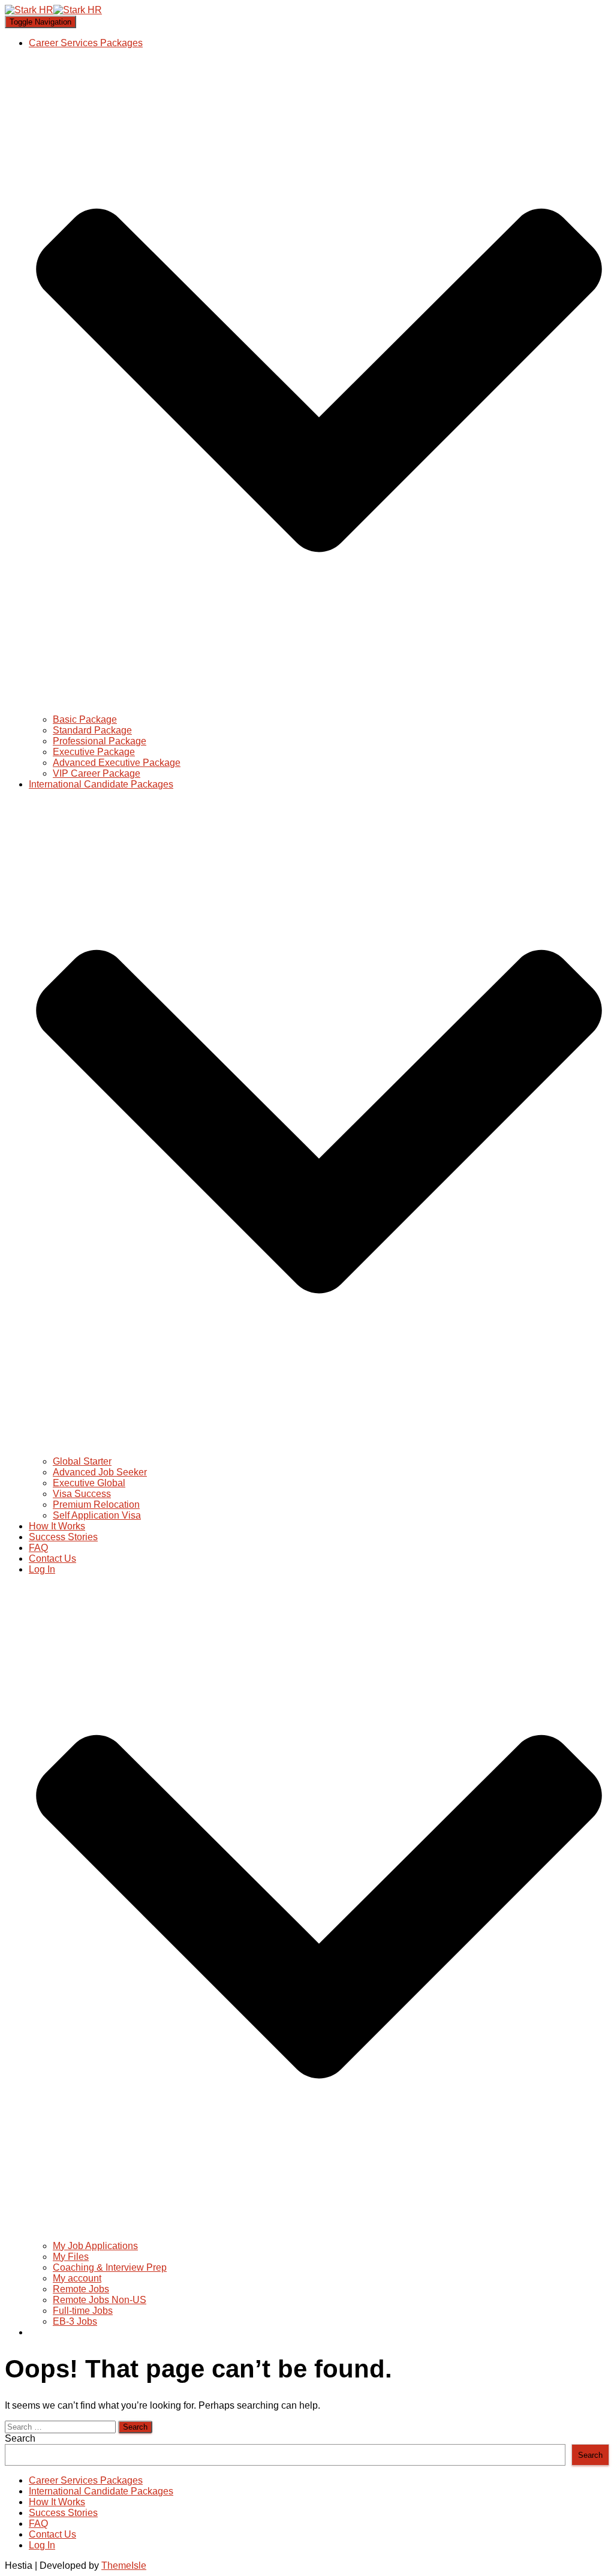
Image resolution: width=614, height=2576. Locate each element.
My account (77, 2278)
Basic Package (85, 719)
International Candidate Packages (101, 2491)
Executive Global (89, 1483)
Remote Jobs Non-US (100, 2300)
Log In (42, 2545)
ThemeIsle (124, 2566)
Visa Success (82, 1494)
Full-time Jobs (83, 2311)
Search (20, 2438)
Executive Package (94, 752)
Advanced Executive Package (117, 763)
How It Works (57, 1526)
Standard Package (92, 730)
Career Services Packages (86, 2480)
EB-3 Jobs (75, 2321)
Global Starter (82, 1461)
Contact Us (52, 1558)
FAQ (38, 1548)
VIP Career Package (97, 773)
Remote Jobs (81, 2289)
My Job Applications (95, 2246)
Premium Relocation (96, 1505)
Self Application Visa (97, 1515)
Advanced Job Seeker (100, 1472)
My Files (71, 2257)
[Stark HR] (53, 10)
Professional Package (100, 741)
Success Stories (63, 1537)
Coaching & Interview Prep (110, 2267)
